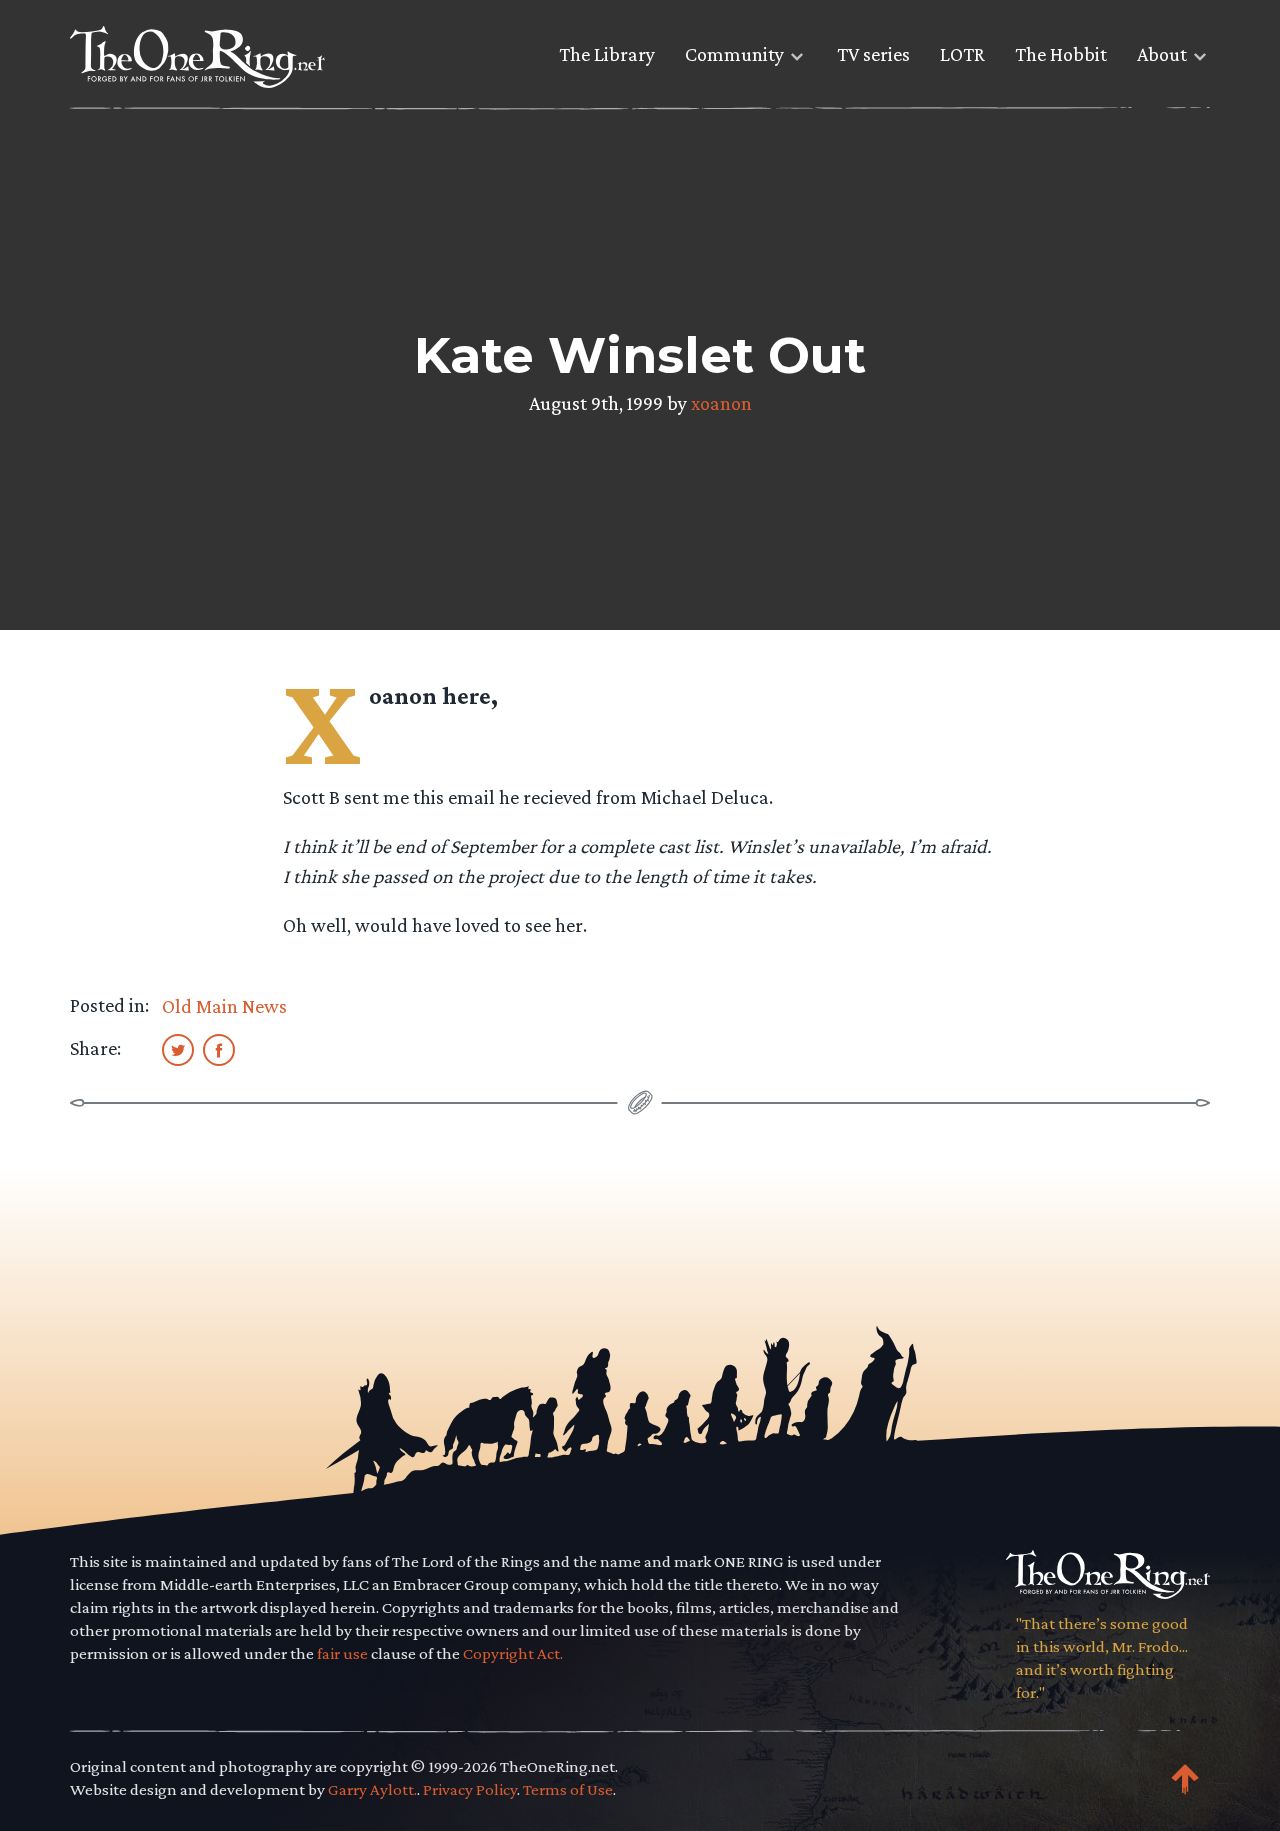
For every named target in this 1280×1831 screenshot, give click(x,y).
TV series (873, 54)
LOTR (962, 54)
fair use (342, 1653)
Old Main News (224, 1006)
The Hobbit (1061, 54)
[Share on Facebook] (219, 1049)
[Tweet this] (178, 1049)
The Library (607, 54)
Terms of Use (568, 1789)
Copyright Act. (513, 1653)
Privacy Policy (470, 1789)
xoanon (721, 403)
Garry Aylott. (372, 1789)
